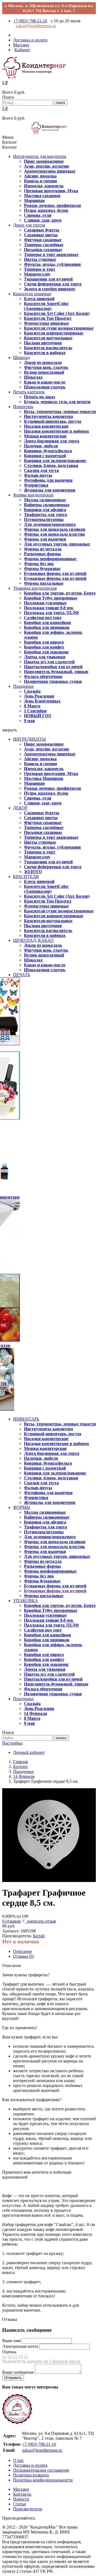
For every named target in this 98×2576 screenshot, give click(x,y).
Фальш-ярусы (38, 475)
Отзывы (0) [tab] (24, 1956)
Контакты (22, 2494)
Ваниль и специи (40, 181)
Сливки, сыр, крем (43, 220)
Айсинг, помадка (40, 176)
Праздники (23, 686)
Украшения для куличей (48, 279)
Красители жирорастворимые (54, 333)
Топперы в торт (40, 269)
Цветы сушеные (40, 259)
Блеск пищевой (39, 299)
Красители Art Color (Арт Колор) (57, 313)
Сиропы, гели (38, 215)
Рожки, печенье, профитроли (52, 205)
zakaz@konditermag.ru (36, 26)
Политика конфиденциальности (43, 2480)
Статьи (20, 2504)
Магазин (21, 2489)
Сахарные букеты (42, 230)
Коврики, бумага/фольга (48, 451)
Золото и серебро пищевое (50, 289)
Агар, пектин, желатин (46, 166)
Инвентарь (23, 407)
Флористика (36, 485)
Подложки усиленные (45, 603)
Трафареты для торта (45, 515)
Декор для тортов (29, 225)
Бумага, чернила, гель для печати (57, 402)
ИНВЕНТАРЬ (26, 1419)
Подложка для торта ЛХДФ (51, 613)
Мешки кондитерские (45, 436)
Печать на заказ (39, 397)
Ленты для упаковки (45, 657)
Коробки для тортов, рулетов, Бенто (60, 593)
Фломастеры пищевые (46, 323)
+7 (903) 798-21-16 (30, 21)
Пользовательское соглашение (41, 2470)
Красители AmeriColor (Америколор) (46, 306)
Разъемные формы (42, 554)
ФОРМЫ (22, 1507)
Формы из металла (43, 549)
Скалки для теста (41, 470)
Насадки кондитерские (46, 426)
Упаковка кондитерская (35, 588)
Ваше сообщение (18, 2372)
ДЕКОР (20, 808)
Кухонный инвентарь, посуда (53, 421)
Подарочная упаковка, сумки (53, 681)
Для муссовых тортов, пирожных (57, 544)
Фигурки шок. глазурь (46, 367)
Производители (28, 2509)
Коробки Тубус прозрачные (51, 598)
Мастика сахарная (42, 196)
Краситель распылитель (48, 348)
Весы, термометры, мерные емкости (60, 411)
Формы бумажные (42, 568)
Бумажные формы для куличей (55, 573)
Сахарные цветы (41, 235)
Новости (21, 2499)
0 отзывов (11, 1921)
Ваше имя (11, 2341)
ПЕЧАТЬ (22, 975)
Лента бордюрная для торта (52, 441)
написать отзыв (41, 1921)
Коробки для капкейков (48, 622)
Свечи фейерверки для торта (53, 284)
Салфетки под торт (43, 618)
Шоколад (22, 358)
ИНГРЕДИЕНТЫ (30, 739)
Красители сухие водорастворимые (59, 328)
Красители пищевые (32, 294)
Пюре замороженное (44, 161)
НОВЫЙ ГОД (37, 716)
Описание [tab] (22, 1951)
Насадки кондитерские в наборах (56, 431)
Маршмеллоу (37, 274)
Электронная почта (20, 2346)
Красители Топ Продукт (48, 318)
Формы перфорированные (50, 559)
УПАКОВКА (26, 1601)
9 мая (29, 721)
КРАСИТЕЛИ (26, 877)
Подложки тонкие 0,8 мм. (49, 608)
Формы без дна (39, 564)
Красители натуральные (48, 338)
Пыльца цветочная (43, 343)
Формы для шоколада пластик (54, 534)
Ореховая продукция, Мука (51, 191)
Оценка (9, 2352)
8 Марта (32, 706)
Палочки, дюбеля (41, 446)
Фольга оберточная (43, 676)
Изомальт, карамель (44, 186)
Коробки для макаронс (46, 652)
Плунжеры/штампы (44, 519)
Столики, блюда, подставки (51, 465)
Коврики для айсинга (45, 510)
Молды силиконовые (45, 500)
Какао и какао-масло (45, 382)
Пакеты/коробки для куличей (53, 667)
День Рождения (39, 696)
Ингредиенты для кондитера (40, 156)
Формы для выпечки (45, 539)
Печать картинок (29, 392)
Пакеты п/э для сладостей (49, 662)
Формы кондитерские (33, 495)
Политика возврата (31, 2475)
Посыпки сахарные (43, 250)
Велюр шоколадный (44, 372)
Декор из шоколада (43, 362)
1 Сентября (35, 711)
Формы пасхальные (44, 583)
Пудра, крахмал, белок (46, 210)
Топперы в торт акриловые (51, 254)
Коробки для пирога (44, 642)
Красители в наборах (45, 353)
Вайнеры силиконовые (47, 505)
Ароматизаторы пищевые (50, 171)
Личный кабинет (29, 1752)
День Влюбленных (42, 701)
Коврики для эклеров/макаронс (55, 461)
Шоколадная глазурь (45, 387)
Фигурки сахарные (43, 240)
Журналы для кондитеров (50, 490)
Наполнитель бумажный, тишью (56, 672)
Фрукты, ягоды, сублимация (52, 264)
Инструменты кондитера (48, 416)
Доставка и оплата (30, 2465)
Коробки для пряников (47, 627)
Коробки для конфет (44, 647)
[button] (5, 83)
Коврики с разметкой (45, 456)
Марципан (34, 200)
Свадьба (32, 691)
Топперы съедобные (44, 245)
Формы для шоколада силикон (55, 529)
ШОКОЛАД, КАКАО (33, 940)
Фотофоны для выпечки (48, 480)
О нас (18, 2460)
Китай (39, 1936)
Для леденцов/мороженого (50, 524)
